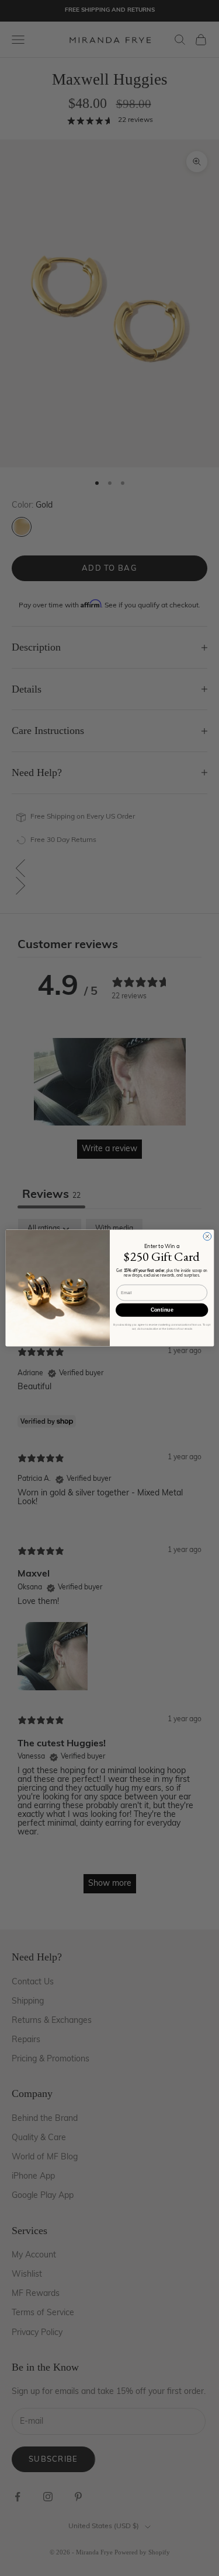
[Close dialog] (207, 1236)
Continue (161, 1310)
